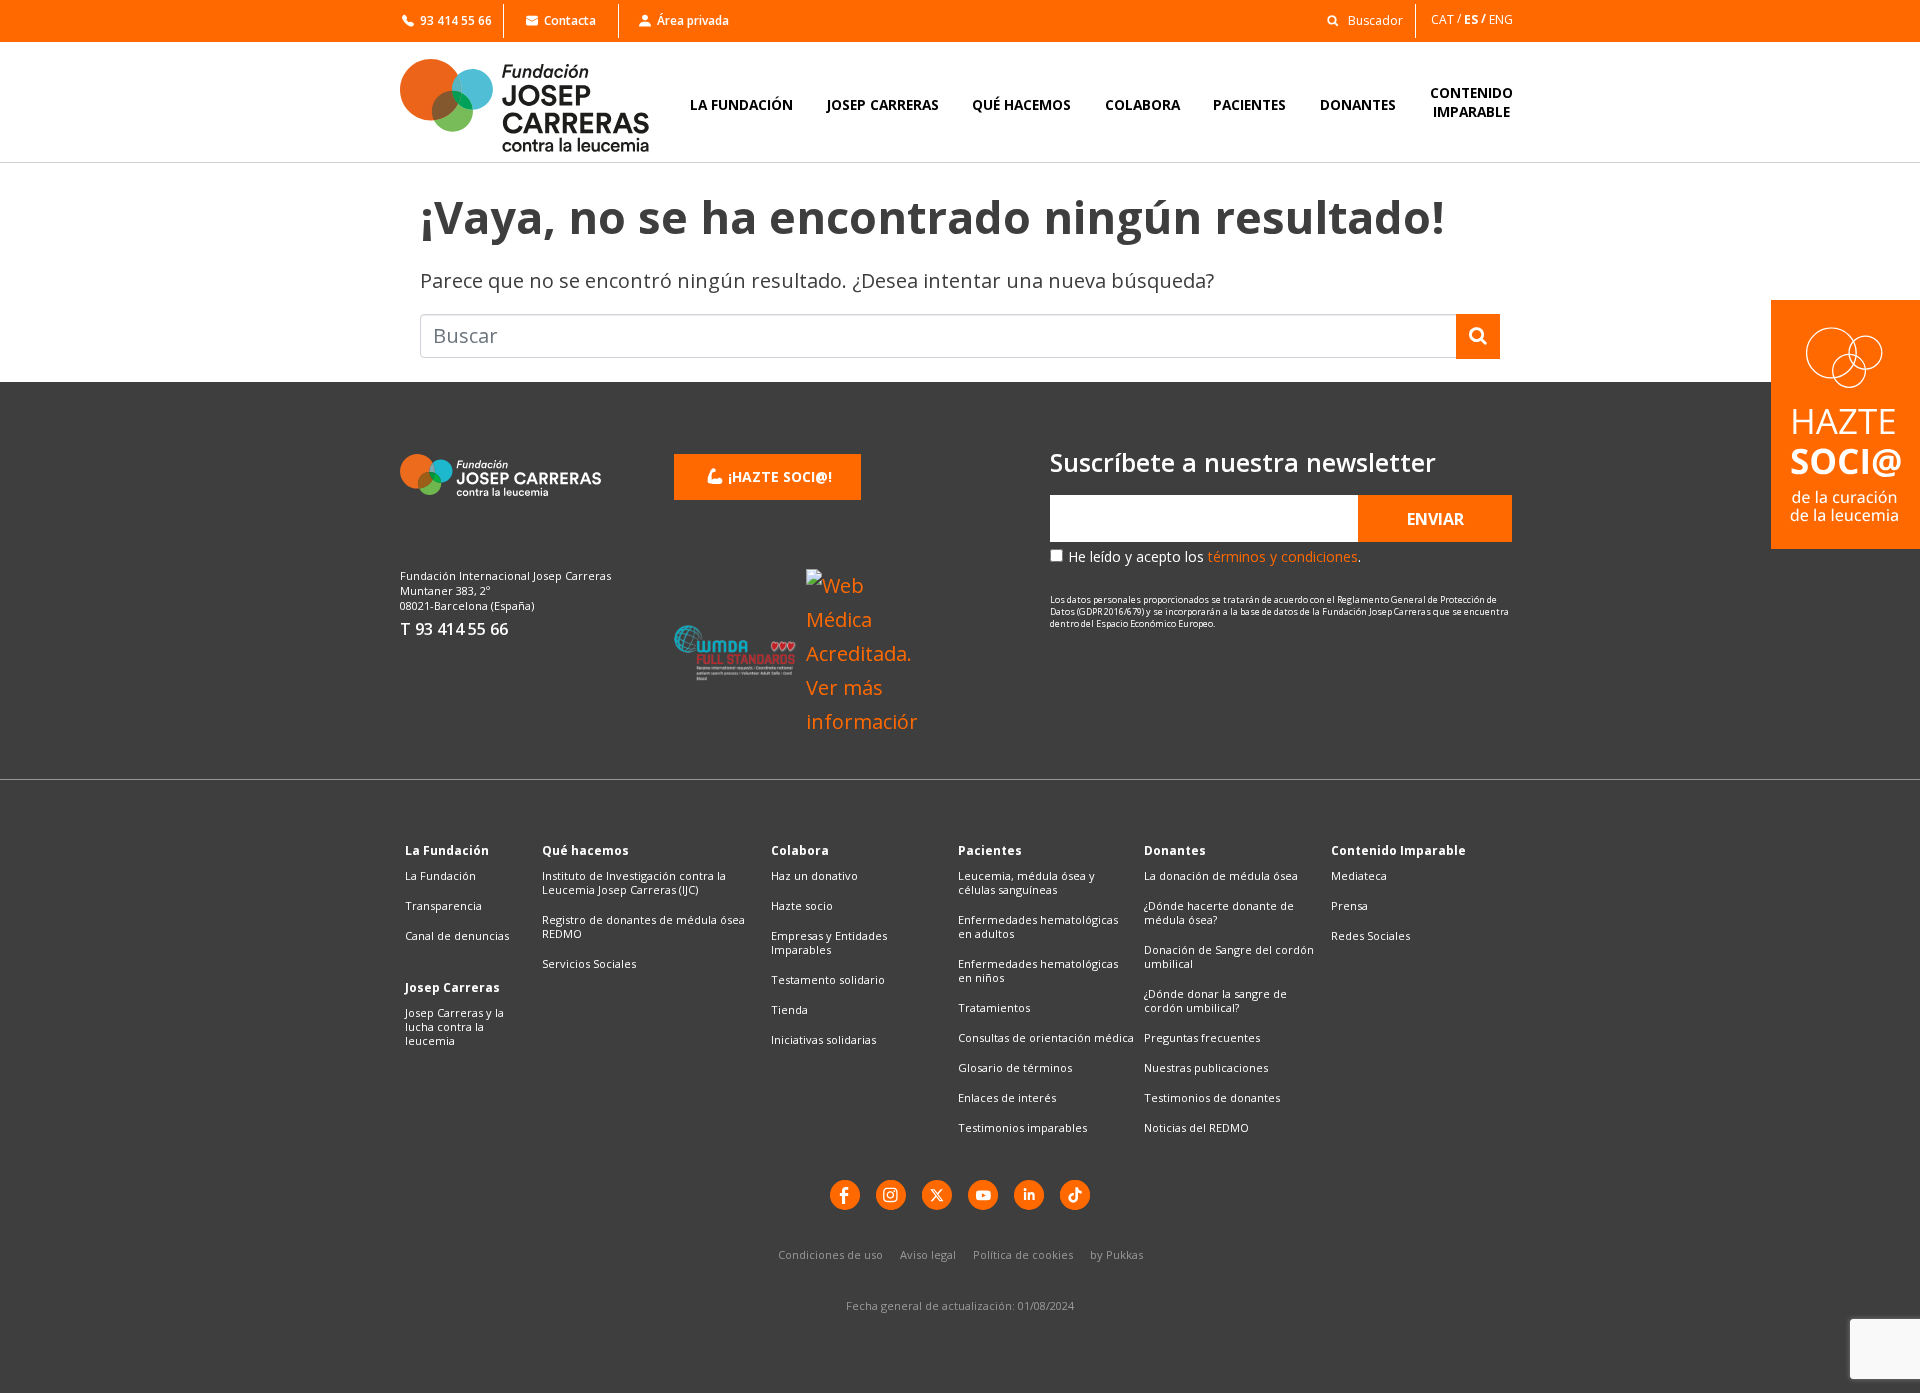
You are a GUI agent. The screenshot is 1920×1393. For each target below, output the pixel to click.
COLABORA (1142, 104)
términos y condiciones (1283, 556)
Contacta (570, 20)
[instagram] (891, 1195)
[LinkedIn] (1029, 1195)
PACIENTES (1249, 104)
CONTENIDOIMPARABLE (1471, 102)
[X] (937, 1195)
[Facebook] (845, 1195)
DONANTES (1358, 104)
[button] (1359, 19)
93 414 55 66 (456, 20)
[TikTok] (1075, 1195)
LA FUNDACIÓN (741, 104)
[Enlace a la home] (538, 105)
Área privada (693, 20)
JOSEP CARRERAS (883, 104)
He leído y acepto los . (1214, 556)
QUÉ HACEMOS (1021, 104)
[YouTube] (983, 1195)
